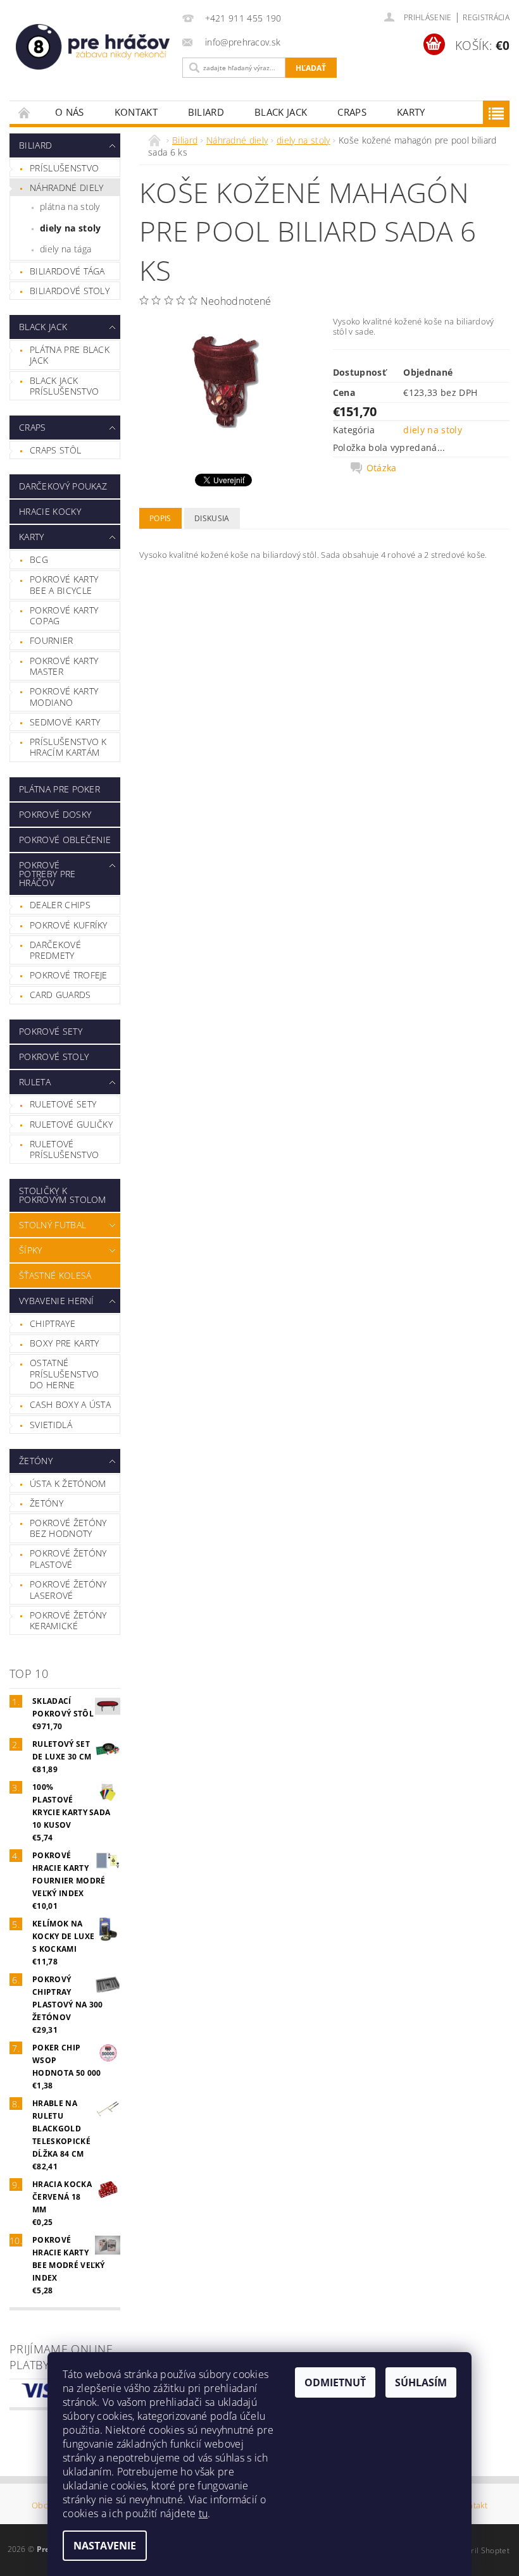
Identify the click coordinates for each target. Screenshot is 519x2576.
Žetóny (36, 1461)
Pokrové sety (51, 1031)
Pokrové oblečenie (65, 840)
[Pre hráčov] (93, 47)
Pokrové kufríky (69, 925)
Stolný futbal (53, 1225)
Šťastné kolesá (55, 1275)
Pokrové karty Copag (64, 616)
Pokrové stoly (54, 1057)
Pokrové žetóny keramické (68, 1621)
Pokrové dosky (55, 814)
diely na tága (66, 249)
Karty (411, 112)
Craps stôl (55, 450)
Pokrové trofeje (69, 975)
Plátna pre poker (59, 789)
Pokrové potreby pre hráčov (47, 874)
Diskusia (212, 518)
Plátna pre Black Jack (70, 355)
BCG (39, 559)
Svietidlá (51, 1425)
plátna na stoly (70, 206)
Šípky (31, 1250)
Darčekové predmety (55, 950)
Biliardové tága (67, 271)
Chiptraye (53, 1323)
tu (203, 2513)
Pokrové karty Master (64, 666)
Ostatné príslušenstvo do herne (64, 1374)
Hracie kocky (50, 511)
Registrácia (486, 17)
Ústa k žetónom (68, 1483)
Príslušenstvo (64, 168)
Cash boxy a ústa (70, 1404)
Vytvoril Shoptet (480, 2550)
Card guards (60, 995)
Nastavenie (105, 2546)
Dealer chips (60, 905)
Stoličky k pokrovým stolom (63, 1195)
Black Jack (281, 112)
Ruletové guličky (71, 1124)
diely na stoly (70, 228)
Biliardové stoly (70, 291)
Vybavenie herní (57, 1301)
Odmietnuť (335, 2382)
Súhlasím (421, 2382)
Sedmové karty (65, 722)
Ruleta (35, 1082)
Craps (352, 112)
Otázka (382, 468)
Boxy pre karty (64, 1343)
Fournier (52, 640)
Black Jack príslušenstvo (64, 386)
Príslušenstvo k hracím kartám (68, 747)
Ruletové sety (63, 1104)
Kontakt (136, 112)
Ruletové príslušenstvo (64, 1149)
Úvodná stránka (25, 112)
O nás (70, 112)
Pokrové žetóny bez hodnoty (68, 1528)
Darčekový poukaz (63, 486)
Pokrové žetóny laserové (68, 1590)
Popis (160, 518)
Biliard (206, 112)
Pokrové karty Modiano (64, 697)
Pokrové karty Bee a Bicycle (64, 585)
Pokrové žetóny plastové (68, 1559)
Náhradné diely (66, 188)
